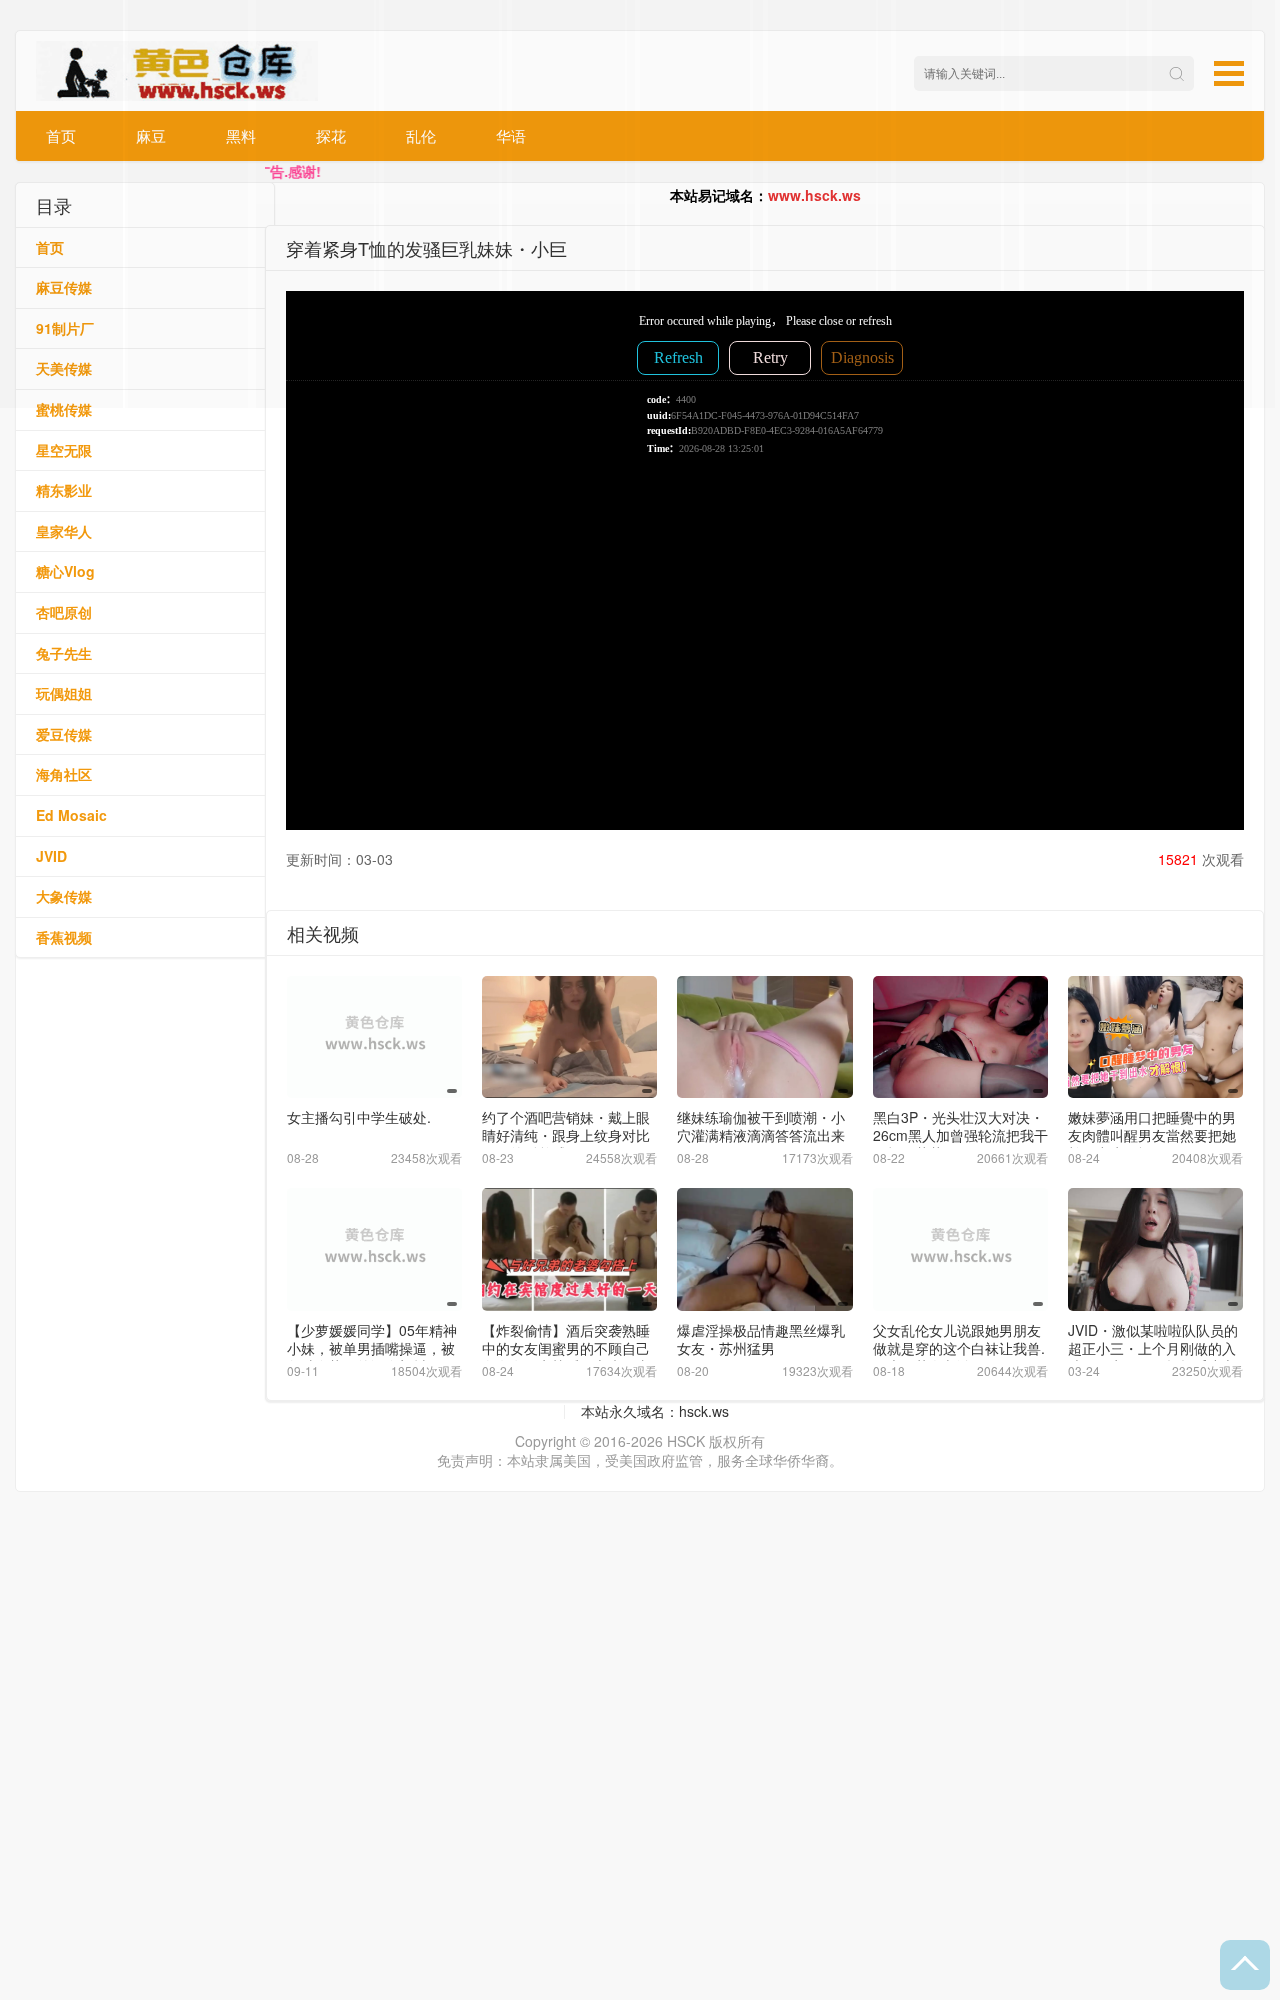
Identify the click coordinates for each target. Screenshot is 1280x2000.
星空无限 (64, 450)
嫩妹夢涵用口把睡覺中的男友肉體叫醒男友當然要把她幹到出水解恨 (1152, 1135)
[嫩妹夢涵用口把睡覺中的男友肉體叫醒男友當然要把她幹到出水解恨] (1155, 1037)
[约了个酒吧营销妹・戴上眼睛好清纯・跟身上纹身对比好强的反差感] (569, 1037)
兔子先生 (64, 653)
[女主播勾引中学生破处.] (374, 1037)
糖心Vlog (65, 571)
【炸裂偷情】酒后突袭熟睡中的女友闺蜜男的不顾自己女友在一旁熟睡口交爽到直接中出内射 (566, 1357)
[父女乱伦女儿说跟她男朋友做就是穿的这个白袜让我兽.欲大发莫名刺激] (960, 1249)
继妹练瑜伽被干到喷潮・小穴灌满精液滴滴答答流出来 (761, 1126)
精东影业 (64, 490)
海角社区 (64, 774)
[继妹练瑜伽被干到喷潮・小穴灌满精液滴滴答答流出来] (764, 1037)
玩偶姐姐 (64, 693)
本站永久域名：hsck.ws (655, 1411)
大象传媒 (64, 896)
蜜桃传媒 (64, 409)
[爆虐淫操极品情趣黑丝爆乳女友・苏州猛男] (764, 1249)
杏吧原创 (64, 612)
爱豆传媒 (64, 734)
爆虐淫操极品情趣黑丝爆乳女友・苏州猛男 (761, 1339)
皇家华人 (64, 531)
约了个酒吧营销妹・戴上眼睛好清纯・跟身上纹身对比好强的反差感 (566, 1135)
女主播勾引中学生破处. (359, 1117)
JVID (51, 856)
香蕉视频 (64, 937)
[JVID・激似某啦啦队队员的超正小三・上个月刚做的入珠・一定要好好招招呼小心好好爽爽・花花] (1155, 1249)
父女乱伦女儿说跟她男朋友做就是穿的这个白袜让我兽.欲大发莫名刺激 (959, 1348)
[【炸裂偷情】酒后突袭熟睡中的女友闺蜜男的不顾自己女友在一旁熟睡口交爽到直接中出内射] (569, 1249)
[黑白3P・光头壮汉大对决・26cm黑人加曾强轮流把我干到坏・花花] (960, 1037)
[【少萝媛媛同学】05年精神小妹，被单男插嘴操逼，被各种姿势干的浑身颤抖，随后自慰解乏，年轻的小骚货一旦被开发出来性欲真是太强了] (374, 1249)
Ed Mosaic (71, 815)
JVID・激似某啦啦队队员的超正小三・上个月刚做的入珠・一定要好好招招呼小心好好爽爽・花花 (1153, 1357)
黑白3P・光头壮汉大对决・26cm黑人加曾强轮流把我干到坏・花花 (960, 1135)
